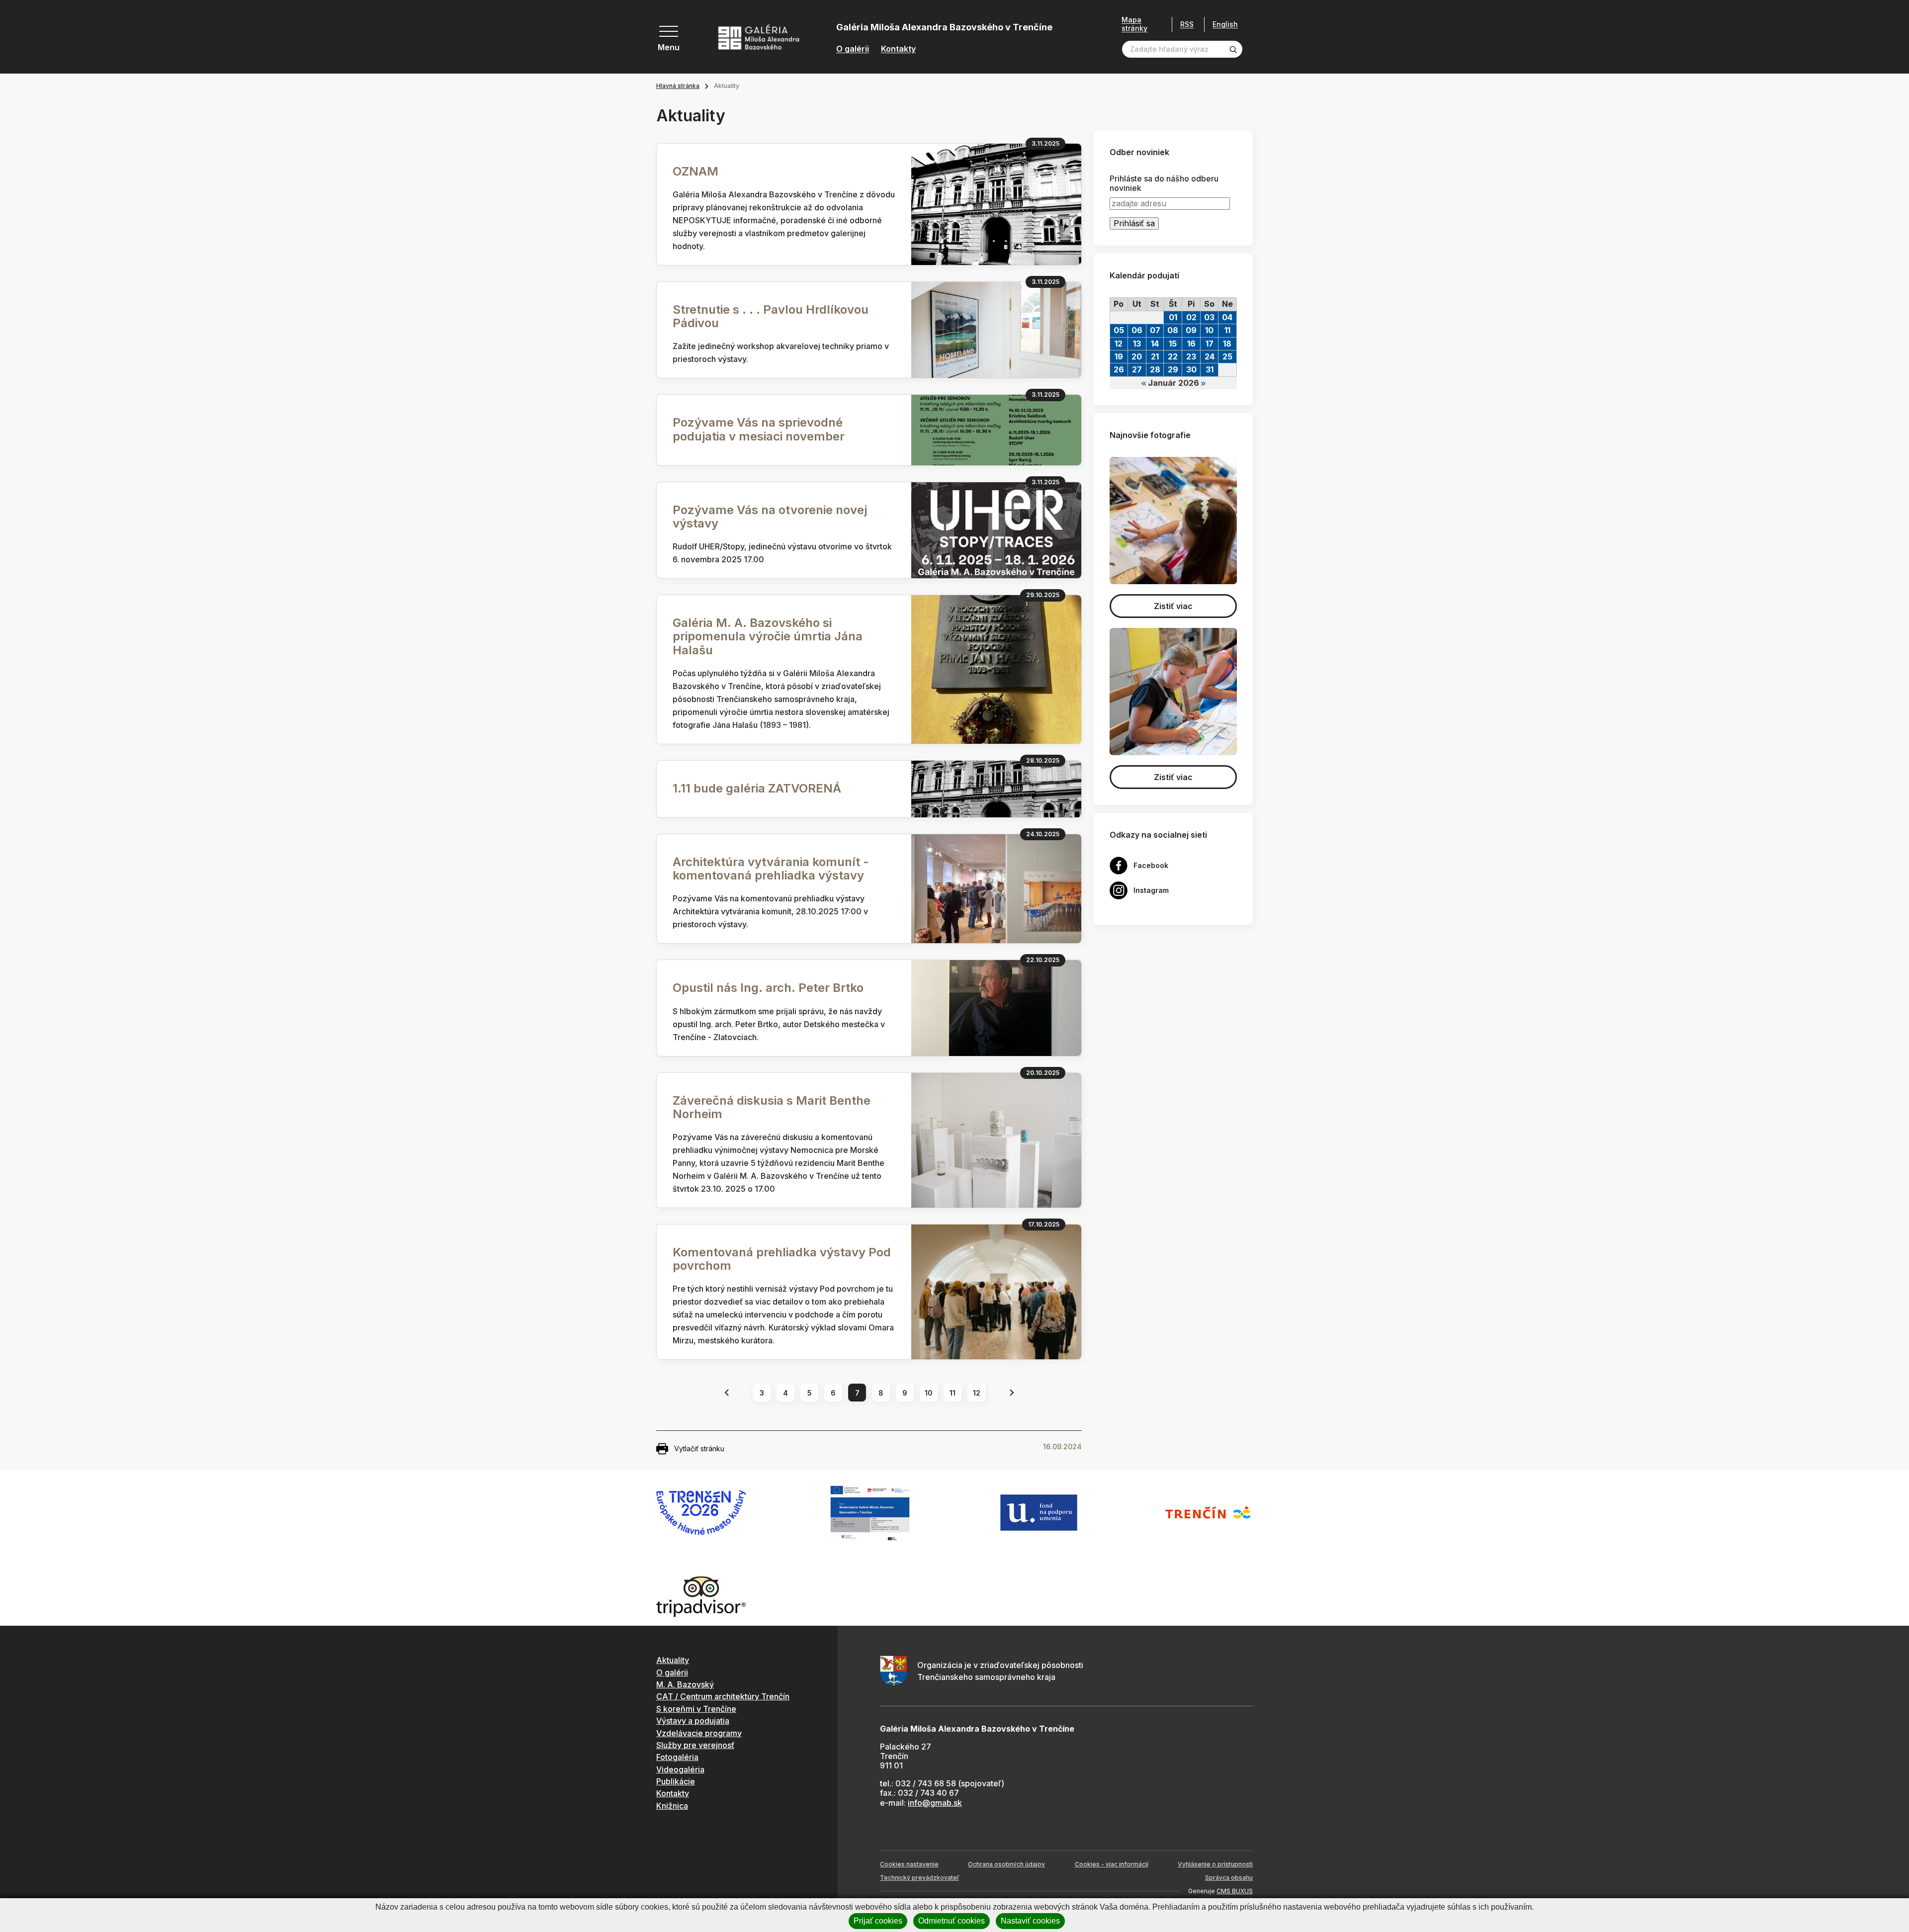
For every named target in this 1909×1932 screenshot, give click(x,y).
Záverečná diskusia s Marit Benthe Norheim (772, 1107)
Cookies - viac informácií (1112, 1864)
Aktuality (673, 1660)
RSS (1187, 24)
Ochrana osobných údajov (1006, 1864)
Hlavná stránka (678, 86)
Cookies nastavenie (909, 1864)
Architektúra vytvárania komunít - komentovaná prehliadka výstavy (771, 869)
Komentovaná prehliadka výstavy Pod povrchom (782, 1259)
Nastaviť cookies (1030, 1921)
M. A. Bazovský (685, 1684)
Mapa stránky (1134, 24)
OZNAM (695, 171)
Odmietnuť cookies (952, 1921)
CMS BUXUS (1235, 1891)
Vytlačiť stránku (699, 1449)
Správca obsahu (1229, 1878)
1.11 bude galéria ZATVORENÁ (757, 788)
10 (929, 1393)
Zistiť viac (1173, 606)
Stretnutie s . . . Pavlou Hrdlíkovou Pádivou (771, 316)
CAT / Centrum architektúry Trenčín (723, 1696)
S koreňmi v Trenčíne (696, 1709)
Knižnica (672, 1806)
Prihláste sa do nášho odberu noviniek (1164, 183)
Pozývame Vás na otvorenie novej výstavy (770, 517)
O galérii (853, 49)
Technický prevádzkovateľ (919, 1878)
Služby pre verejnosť (695, 1745)
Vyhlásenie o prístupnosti (1215, 1864)
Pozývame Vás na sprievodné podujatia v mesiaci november (759, 429)
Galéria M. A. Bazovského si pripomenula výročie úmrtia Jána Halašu (768, 636)
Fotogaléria (677, 1757)
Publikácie (676, 1781)
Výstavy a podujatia (693, 1721)
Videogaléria (680, 1769)
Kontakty (898, 49)
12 (977, 1393)
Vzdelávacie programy (699, 1733)
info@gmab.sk (935, 1803)
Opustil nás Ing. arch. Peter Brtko (768, 988)
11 (953, 1393)
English (1225, 24)
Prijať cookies (878, 1921)
